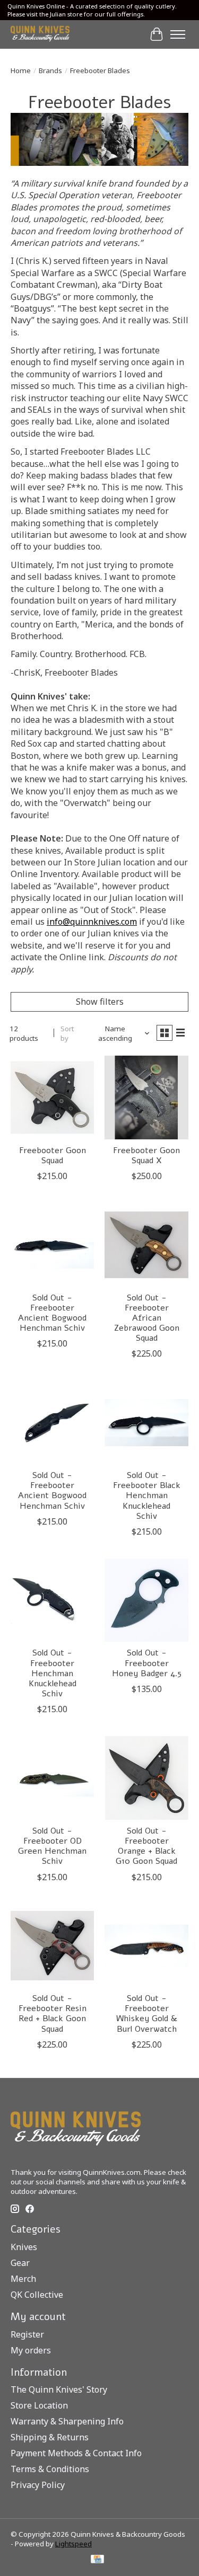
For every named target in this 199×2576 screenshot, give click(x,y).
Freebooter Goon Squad (53, 1156)
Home (21, 70)
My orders (31, 2350)
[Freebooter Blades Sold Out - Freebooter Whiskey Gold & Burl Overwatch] (146, 1946)
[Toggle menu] (178, 34)
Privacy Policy (38, 2485)
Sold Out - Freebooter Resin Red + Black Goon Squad (53, 2014)
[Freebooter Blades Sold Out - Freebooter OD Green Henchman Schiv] (52, 1778)
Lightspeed (73, 2544)
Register (27, 2334)
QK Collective (37, 2295)
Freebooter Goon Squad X (146, 1156)
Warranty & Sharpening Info (67, 2421)
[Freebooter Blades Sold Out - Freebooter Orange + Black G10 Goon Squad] (146, 1778)
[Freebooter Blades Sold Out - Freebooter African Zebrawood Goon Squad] (146, 1245)
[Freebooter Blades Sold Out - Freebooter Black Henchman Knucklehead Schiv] (146, 1422)
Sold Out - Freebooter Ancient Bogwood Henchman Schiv (52, 1313)
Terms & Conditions (50, 2469)
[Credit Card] (97, 2560)
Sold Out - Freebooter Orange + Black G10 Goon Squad (146, 1846)
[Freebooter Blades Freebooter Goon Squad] (52, 1097)
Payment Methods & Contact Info (76, 2453)
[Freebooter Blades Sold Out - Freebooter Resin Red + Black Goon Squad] (52, 1946)
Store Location (39, 2405)
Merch (23, 2279)
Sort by (67, 1033)
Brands (50, 70)
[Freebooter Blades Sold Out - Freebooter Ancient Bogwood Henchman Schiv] (52, 1245)
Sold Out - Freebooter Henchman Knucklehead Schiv (53, 1673)
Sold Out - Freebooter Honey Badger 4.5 (147, 1663)
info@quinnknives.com (92, 922)
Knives (24, 2247)
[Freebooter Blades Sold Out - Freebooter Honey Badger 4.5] (146, 1600)
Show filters (100, 1002)
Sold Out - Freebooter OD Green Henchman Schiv (52, 1846)
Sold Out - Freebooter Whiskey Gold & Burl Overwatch (147, 2014)
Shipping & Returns (50, 2437)
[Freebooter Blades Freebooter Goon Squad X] (146, 1097)
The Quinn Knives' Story (59, 2389)
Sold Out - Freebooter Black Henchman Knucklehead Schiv (147, 1496)
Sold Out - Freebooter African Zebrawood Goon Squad (147, 1318)
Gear (20, 2263)
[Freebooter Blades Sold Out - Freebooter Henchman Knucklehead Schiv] (52, 1600)
